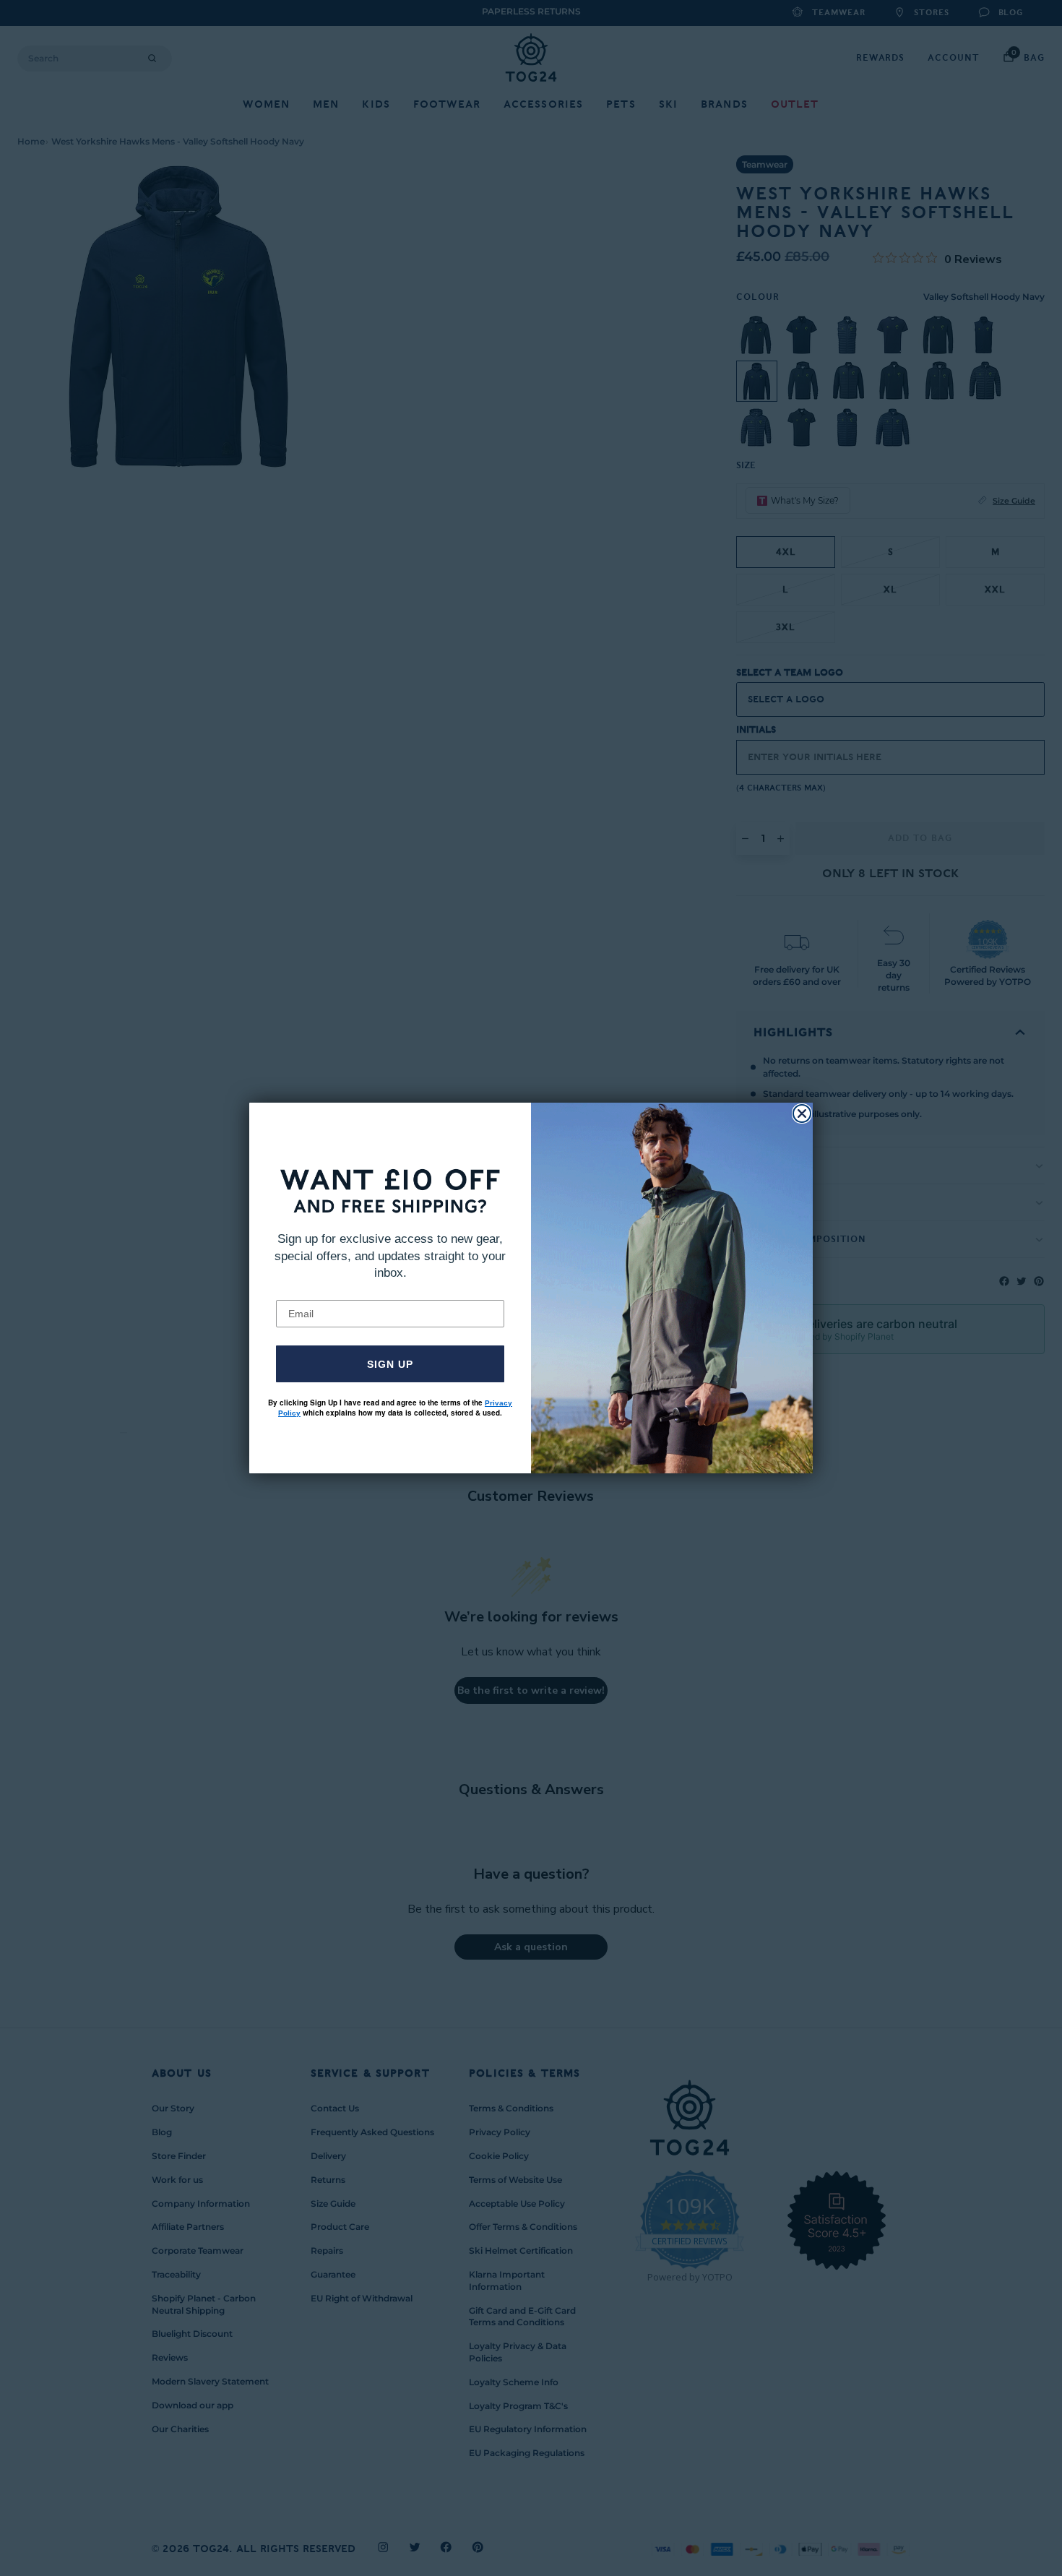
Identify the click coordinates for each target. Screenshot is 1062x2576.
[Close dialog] (802, 1113)
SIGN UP (390, 1364)
